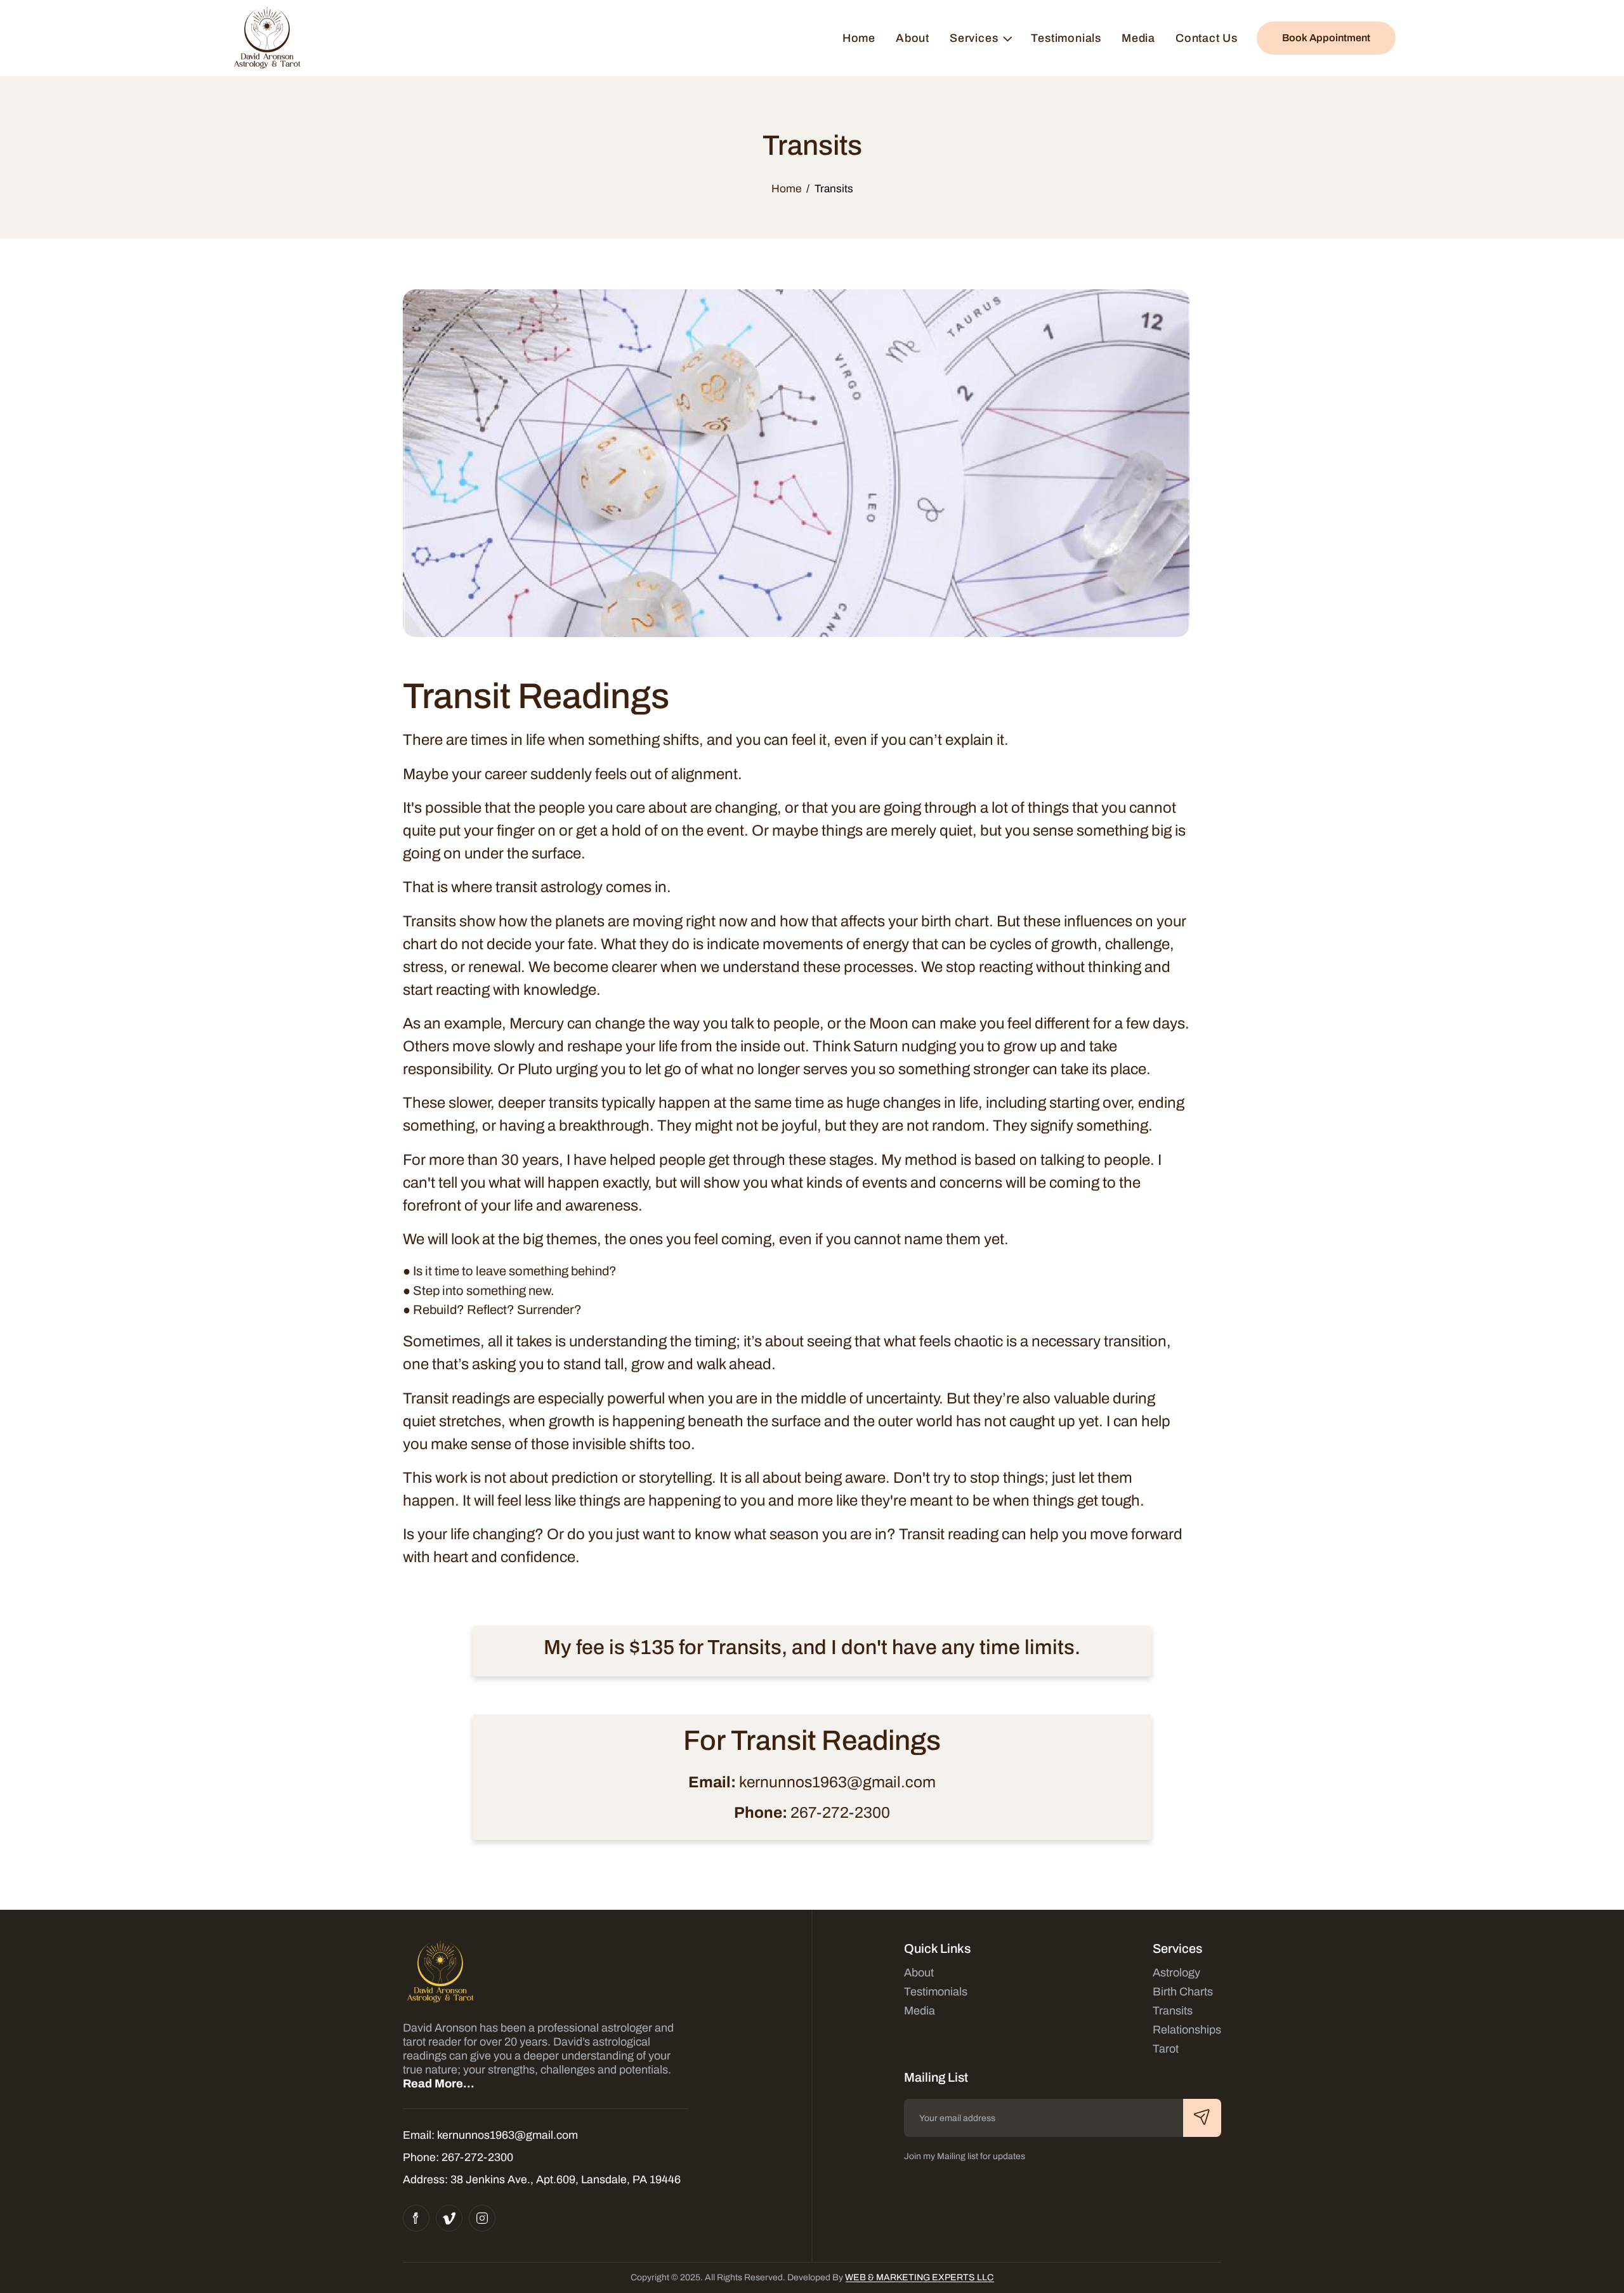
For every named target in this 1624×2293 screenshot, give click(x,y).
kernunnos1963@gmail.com (837, 1782)
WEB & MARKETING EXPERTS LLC (919, 2277)
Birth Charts (1183, 1992)
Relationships (1187, 2030)
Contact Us (1207, 38)
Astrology (1176, 1973)
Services (974, 38)
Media (1138, 38)
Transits (1173, 2011)
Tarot (1166, 2049)
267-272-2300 (840, 1813)
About (913, 38)
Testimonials (1066, 38)
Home (859, 38)
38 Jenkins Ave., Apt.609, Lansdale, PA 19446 (566, 2179)
